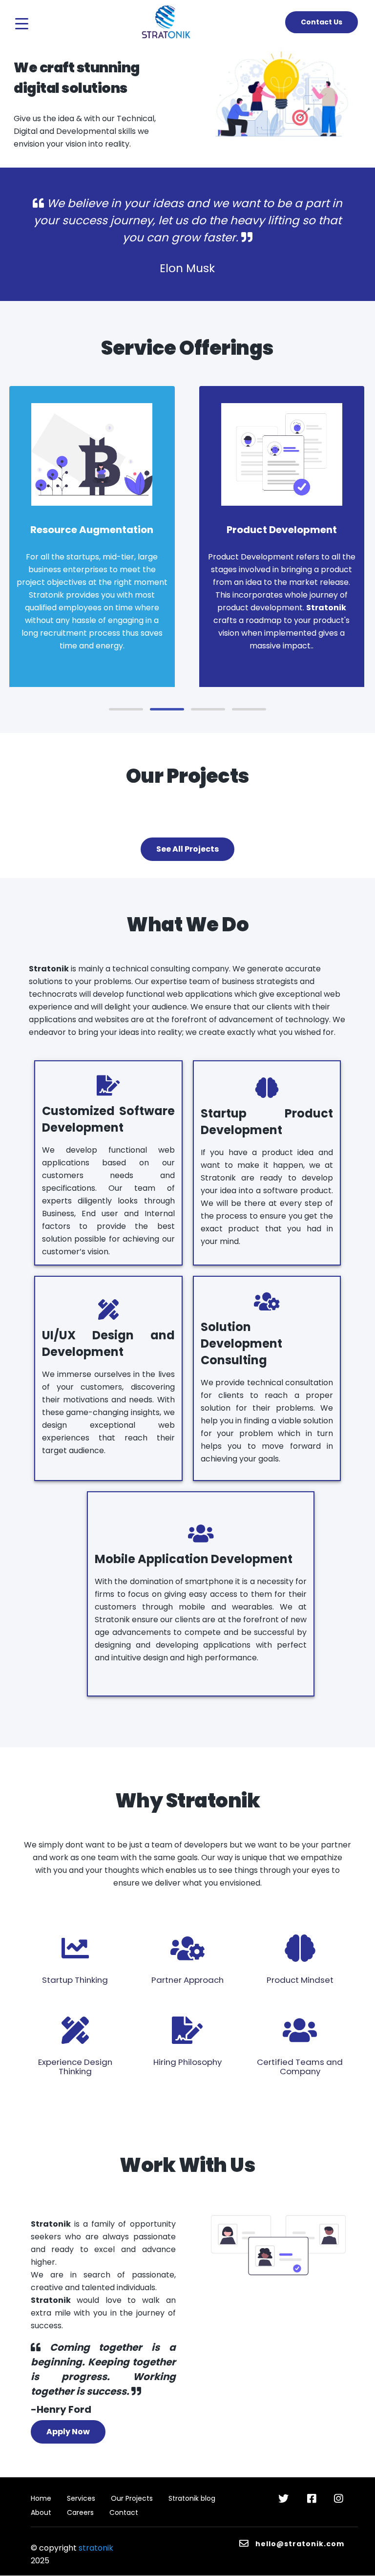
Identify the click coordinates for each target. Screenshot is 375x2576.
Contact (124, 2512)
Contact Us (322, 22)
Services (81, 2498)
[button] (126, 709)
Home (41, 2498)
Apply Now (68, 2432)
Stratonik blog (192, 2498)
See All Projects (187, 849)
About (41, 2512)
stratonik (96, 2548)
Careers (80, 2512)
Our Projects (132, 2498)
